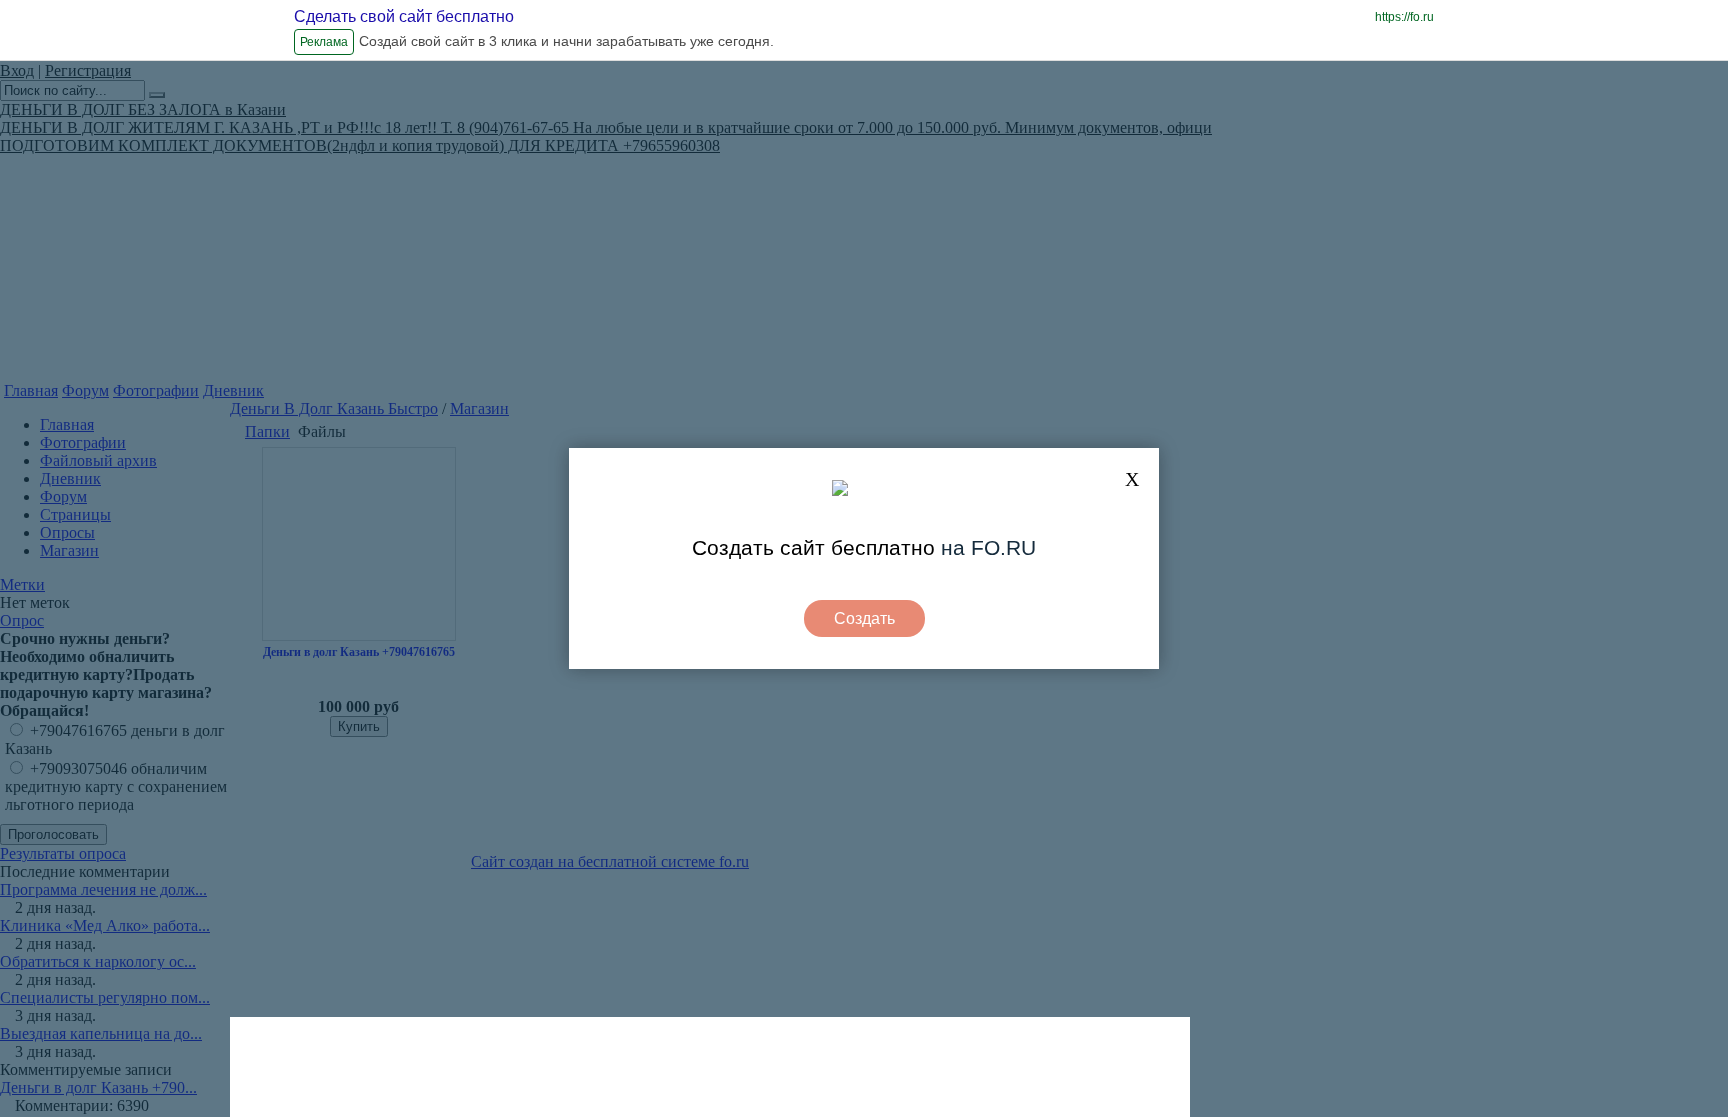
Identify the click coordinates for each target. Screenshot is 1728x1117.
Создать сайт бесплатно (813, 547)
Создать (864, 618)
